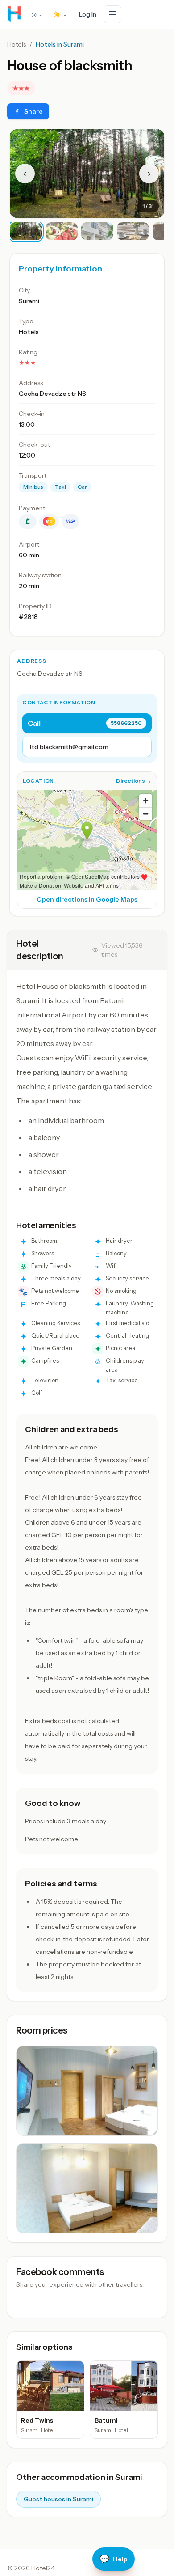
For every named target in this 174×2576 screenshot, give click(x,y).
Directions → (134, 781)
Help (114, 2559)
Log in (88, 14)
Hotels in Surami (60, 44)
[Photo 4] (133, 231)
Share (33, 111)
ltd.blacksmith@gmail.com (69, 747)
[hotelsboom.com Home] (14, 14)
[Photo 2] (62, 231)
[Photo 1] (26, 231)
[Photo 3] (97, 231)
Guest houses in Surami (58, 2499)
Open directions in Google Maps (87, 899)
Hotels (17, 44)
